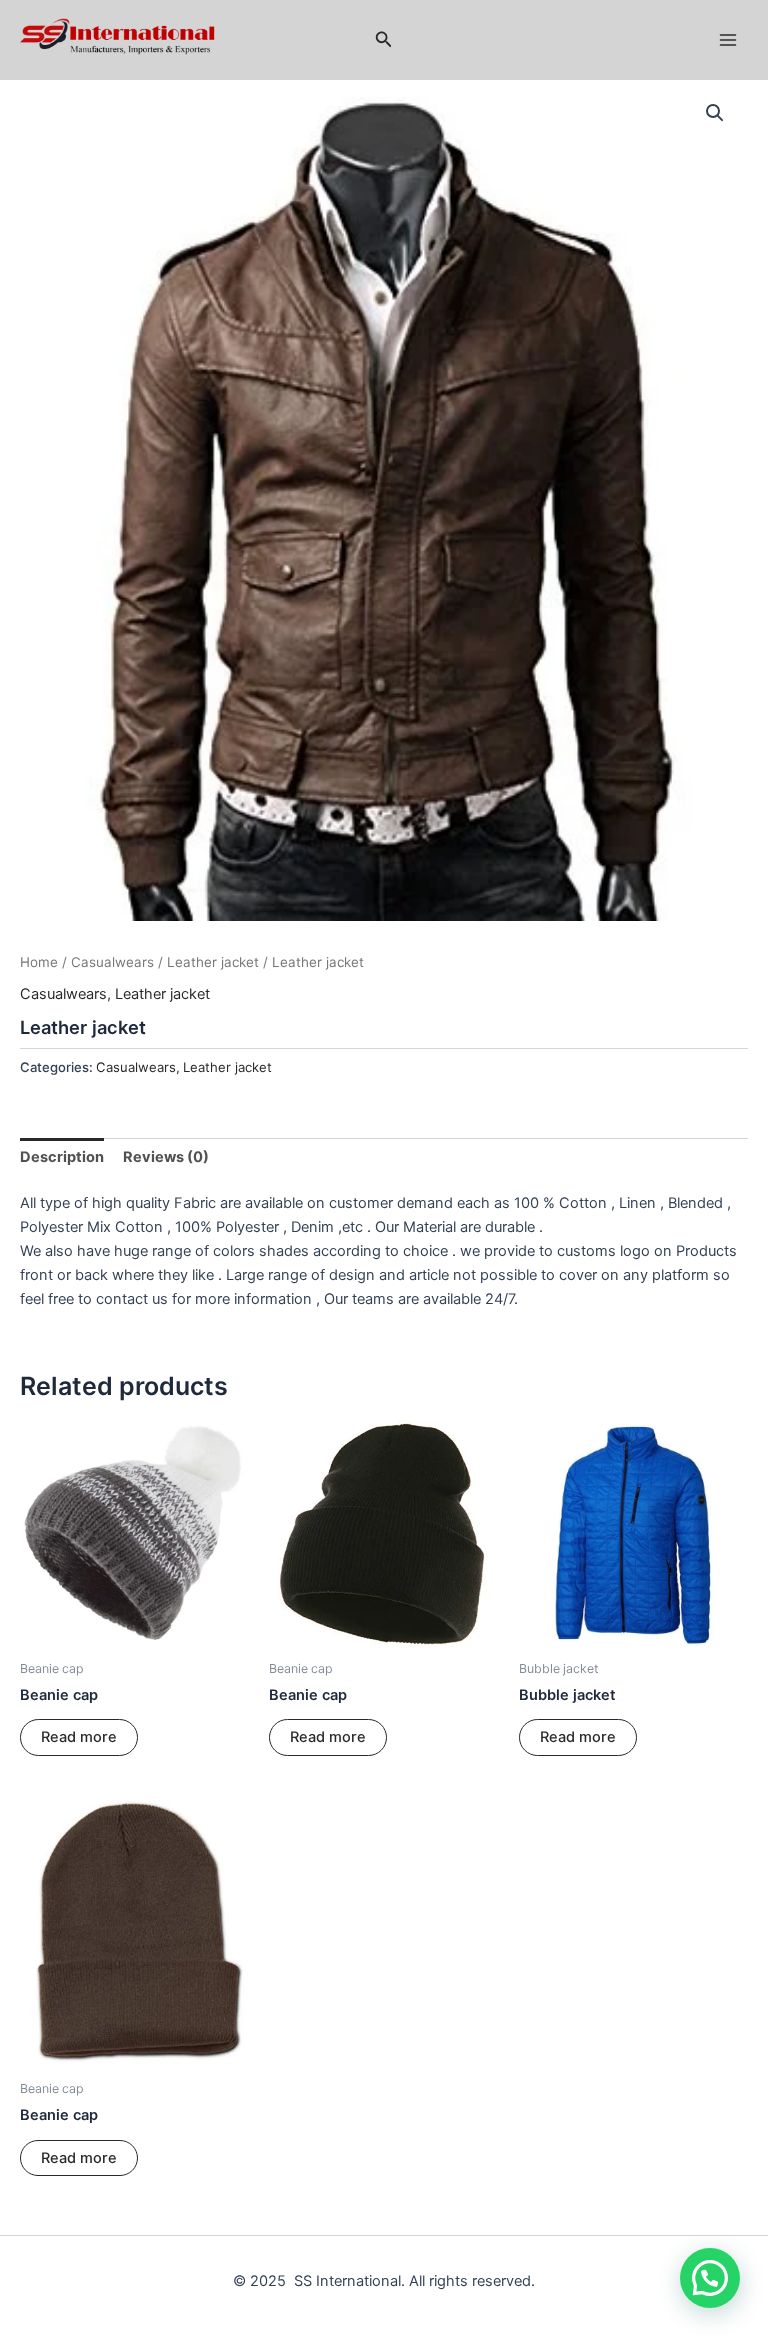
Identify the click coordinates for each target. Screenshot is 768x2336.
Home (39, 962)
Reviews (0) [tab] (166, 1157)
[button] (384, 39)
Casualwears (112, 962)
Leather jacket (213, 962)
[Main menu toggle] (728, 39)
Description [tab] (62, 1157)
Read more (79, 1737)
